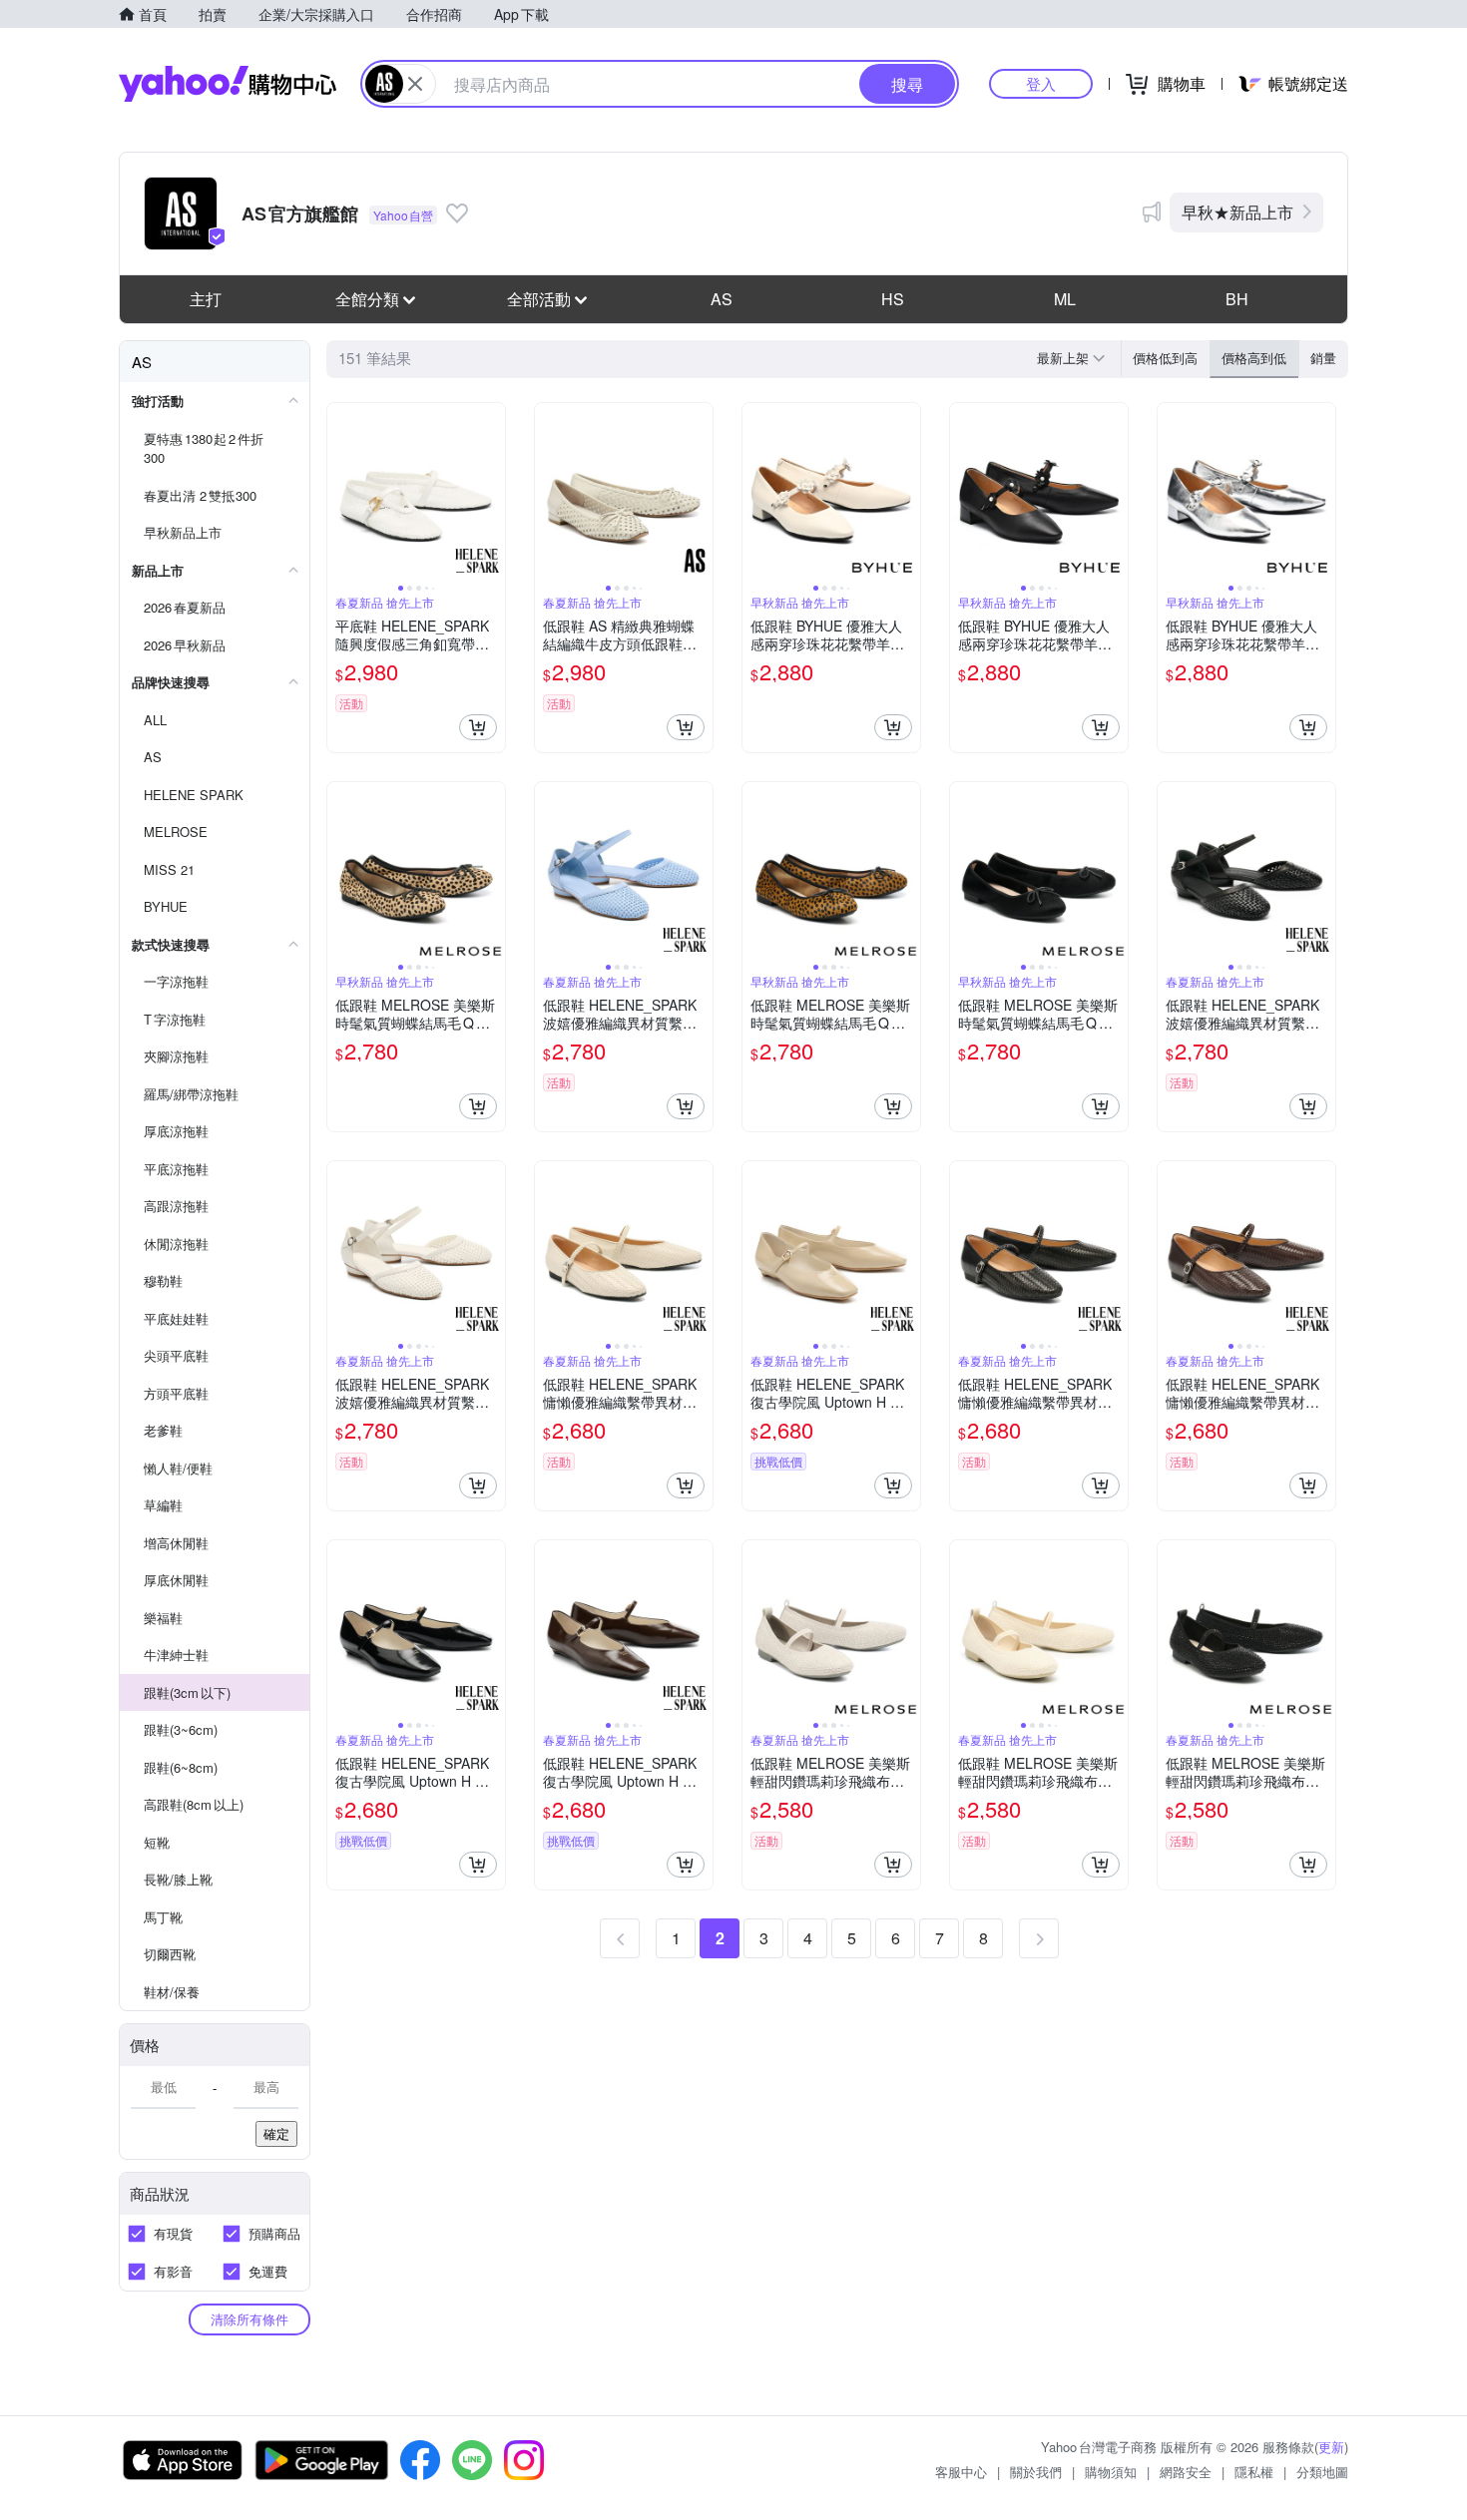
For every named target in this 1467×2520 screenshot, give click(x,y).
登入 (1041, 83)
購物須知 (1111, 2472)
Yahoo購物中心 (228, 84)
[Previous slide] (340, 492)
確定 (276, 2133)
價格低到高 (1165, 358)
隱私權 (1254, 2472)
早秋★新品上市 (1237, 212)
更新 (1331, 2447)
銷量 (1323, 358)
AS (722, 299)
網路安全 (1186, 2472)
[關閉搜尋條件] (415, 84)
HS (893, 299)
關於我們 (1036, 2472)
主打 (206, 299)
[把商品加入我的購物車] (478, 727)
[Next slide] (492, 492)
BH (1237, 299)
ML (1065, 299)
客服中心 (961, 2472)
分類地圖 (1322, 2472)
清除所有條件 (249, 2319)
